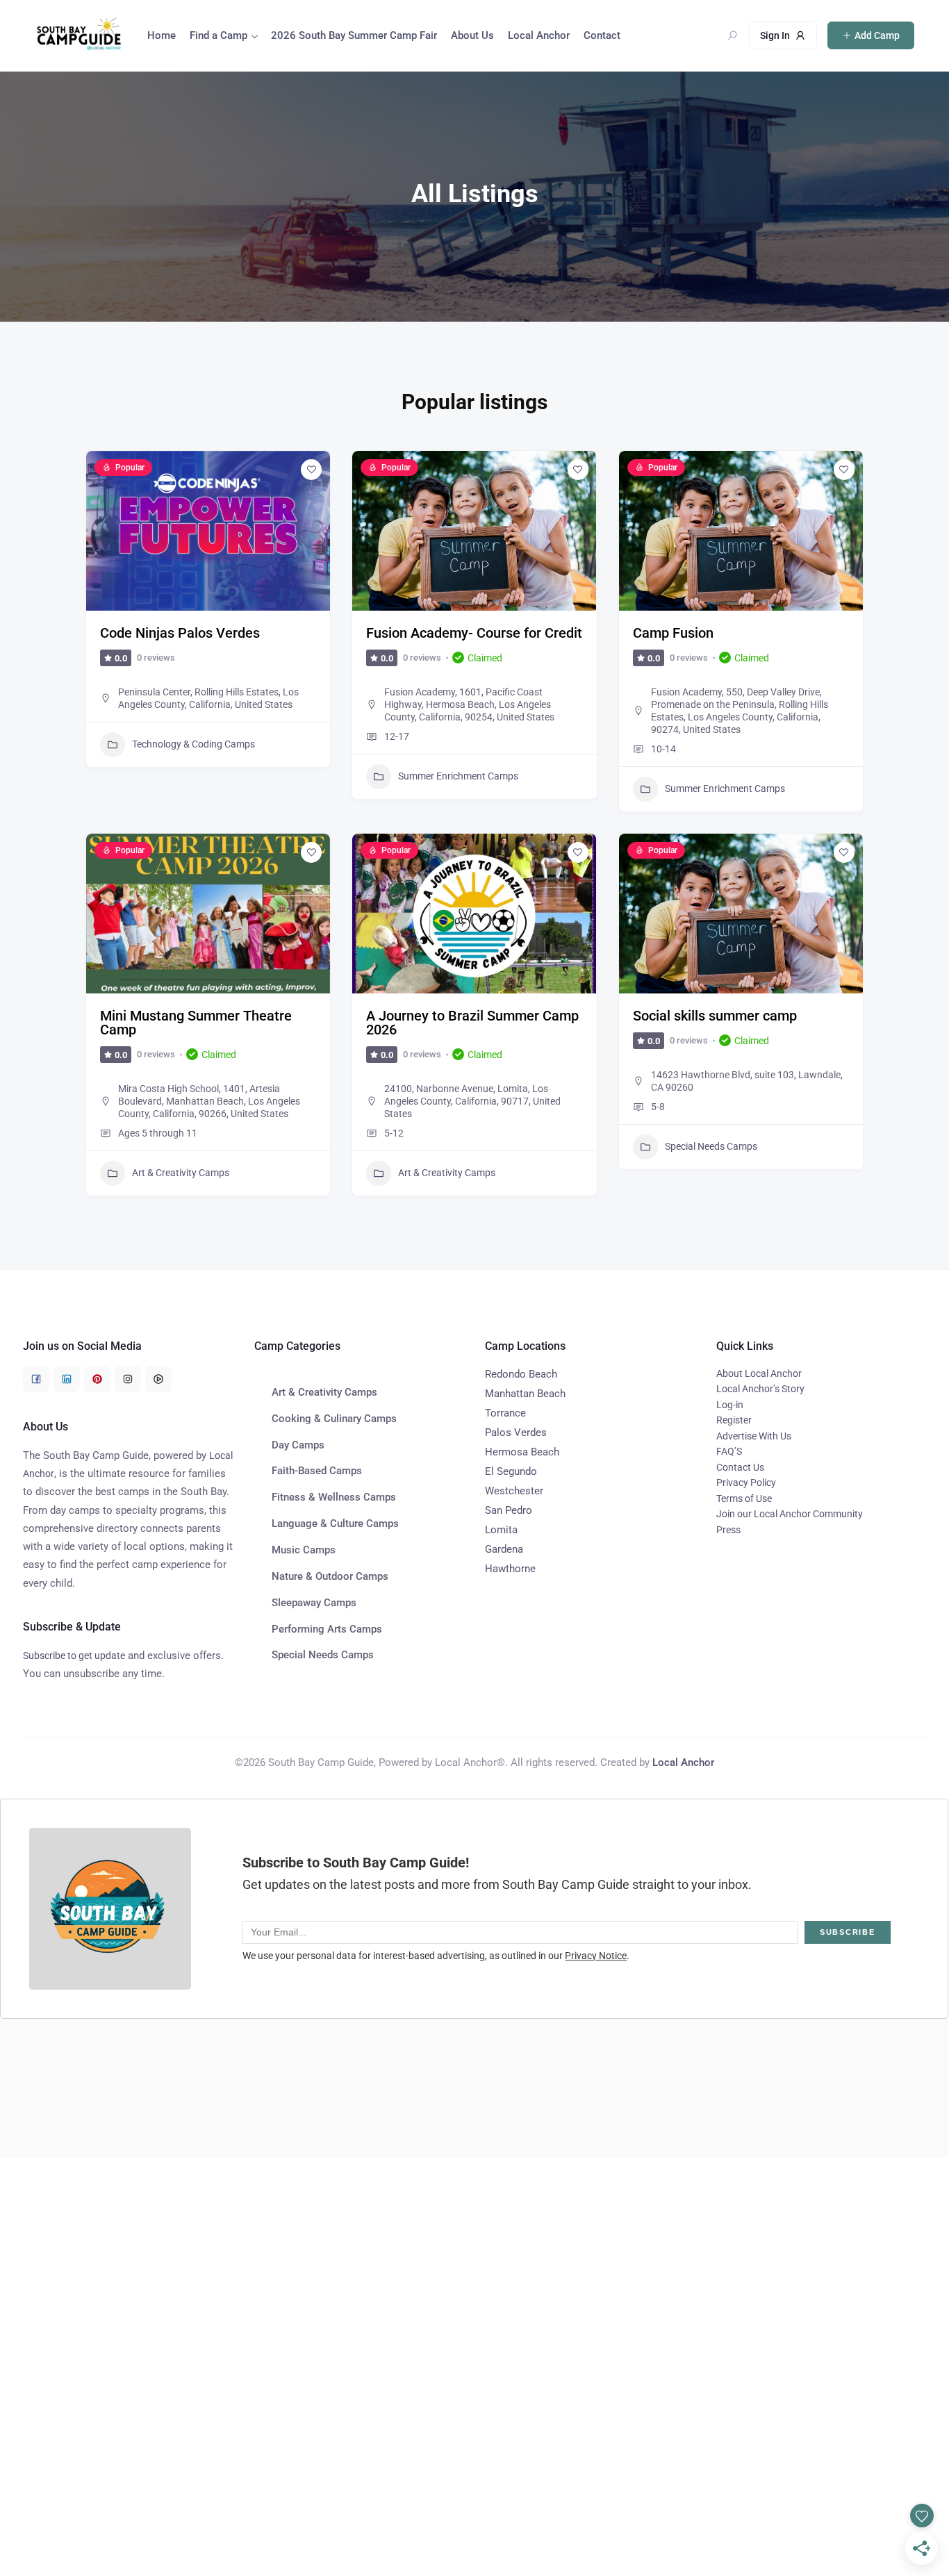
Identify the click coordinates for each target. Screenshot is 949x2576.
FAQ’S (729, 1451)
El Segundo (511, 1471)
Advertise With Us (754, 1436)
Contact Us (740, 1467)
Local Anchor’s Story (760, 1389)
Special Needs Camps (711, 1146)
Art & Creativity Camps (181, 1173)
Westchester (514, 1491)
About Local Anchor (759, 1373)
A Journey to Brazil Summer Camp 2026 (472, 1023)
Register (734, 1420)
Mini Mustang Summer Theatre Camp (196, 1023)
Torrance (505, 1413)
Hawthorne (510, 1569)
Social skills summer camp (715, 1016)
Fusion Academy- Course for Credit (474, 633)
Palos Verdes (516, 1433)
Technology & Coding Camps (193, 744)
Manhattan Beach (525, 1394)
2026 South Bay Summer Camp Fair (354, 35)
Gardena (504, 1549)
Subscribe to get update (74, 1656)
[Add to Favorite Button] (311, 470)
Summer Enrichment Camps (458, 776)
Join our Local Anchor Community (790, 1514)
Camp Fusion (673, 633)
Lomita (501, 1530)
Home (162, 35)
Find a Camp (218, 35)
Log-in (730, 1405)
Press (728, 1530)
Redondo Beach (521, 1374)
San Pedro (509, 1510)
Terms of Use (744, 1498)
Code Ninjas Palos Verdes (180, 633)
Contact (602, 35)
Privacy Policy (746, 1483)
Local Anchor (539, 35)
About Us (472, 35)
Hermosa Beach (522, 1452)
